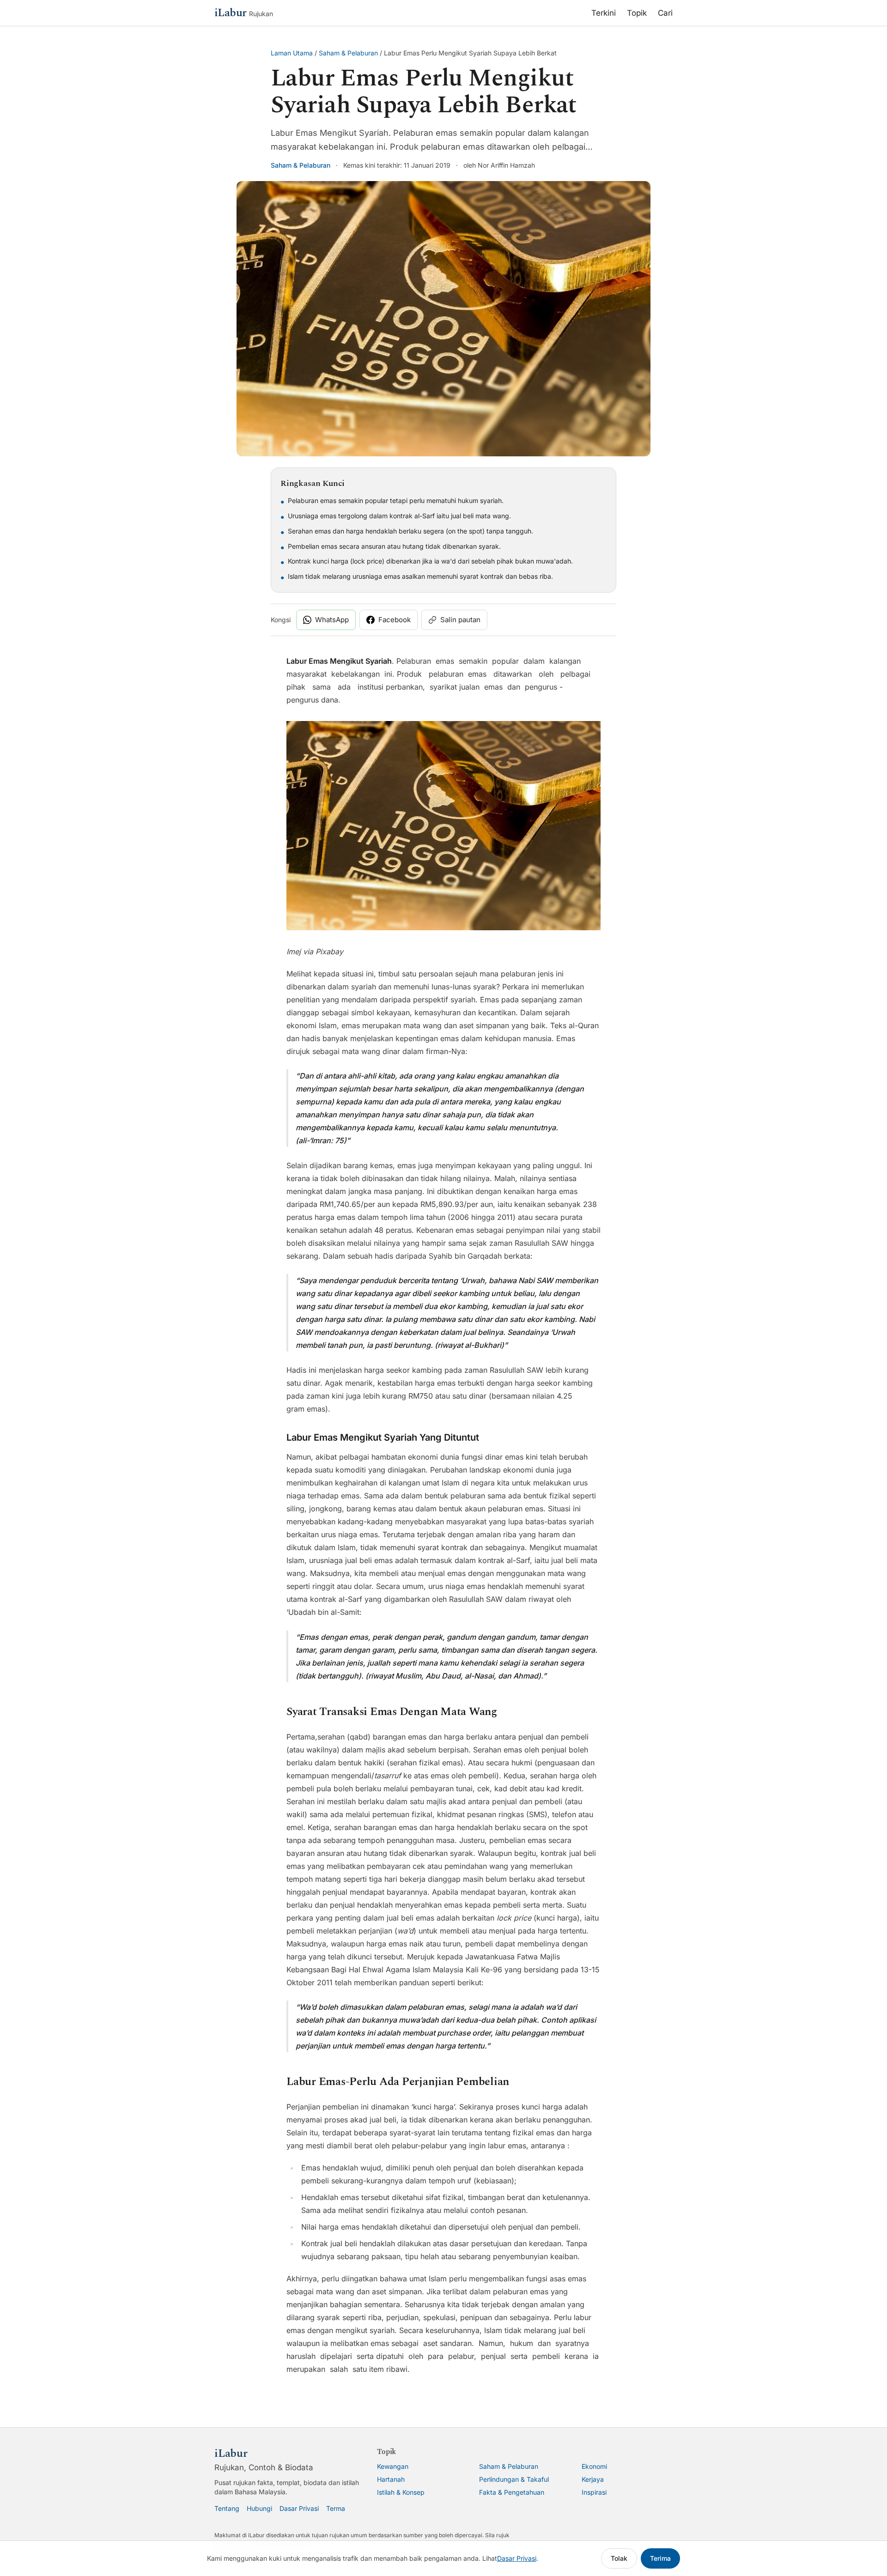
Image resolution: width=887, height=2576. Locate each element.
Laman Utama (292, 53)
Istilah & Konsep (401, 2492)
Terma (336, 2508)
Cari (665, 13)
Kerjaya (593, 2479)
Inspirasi (594, 2492)
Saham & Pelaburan (348, 53)
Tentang (227, 2508)
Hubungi (259, 2508)
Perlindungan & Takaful (514, 2479)
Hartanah (391, 2479)
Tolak (619, 2558)
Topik (637, 13)
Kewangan (393, 2466)
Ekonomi (594, 2466)
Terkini (604, 13)
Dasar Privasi (299, 2508)
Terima (660, 2558)
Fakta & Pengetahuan (512, 2492)
